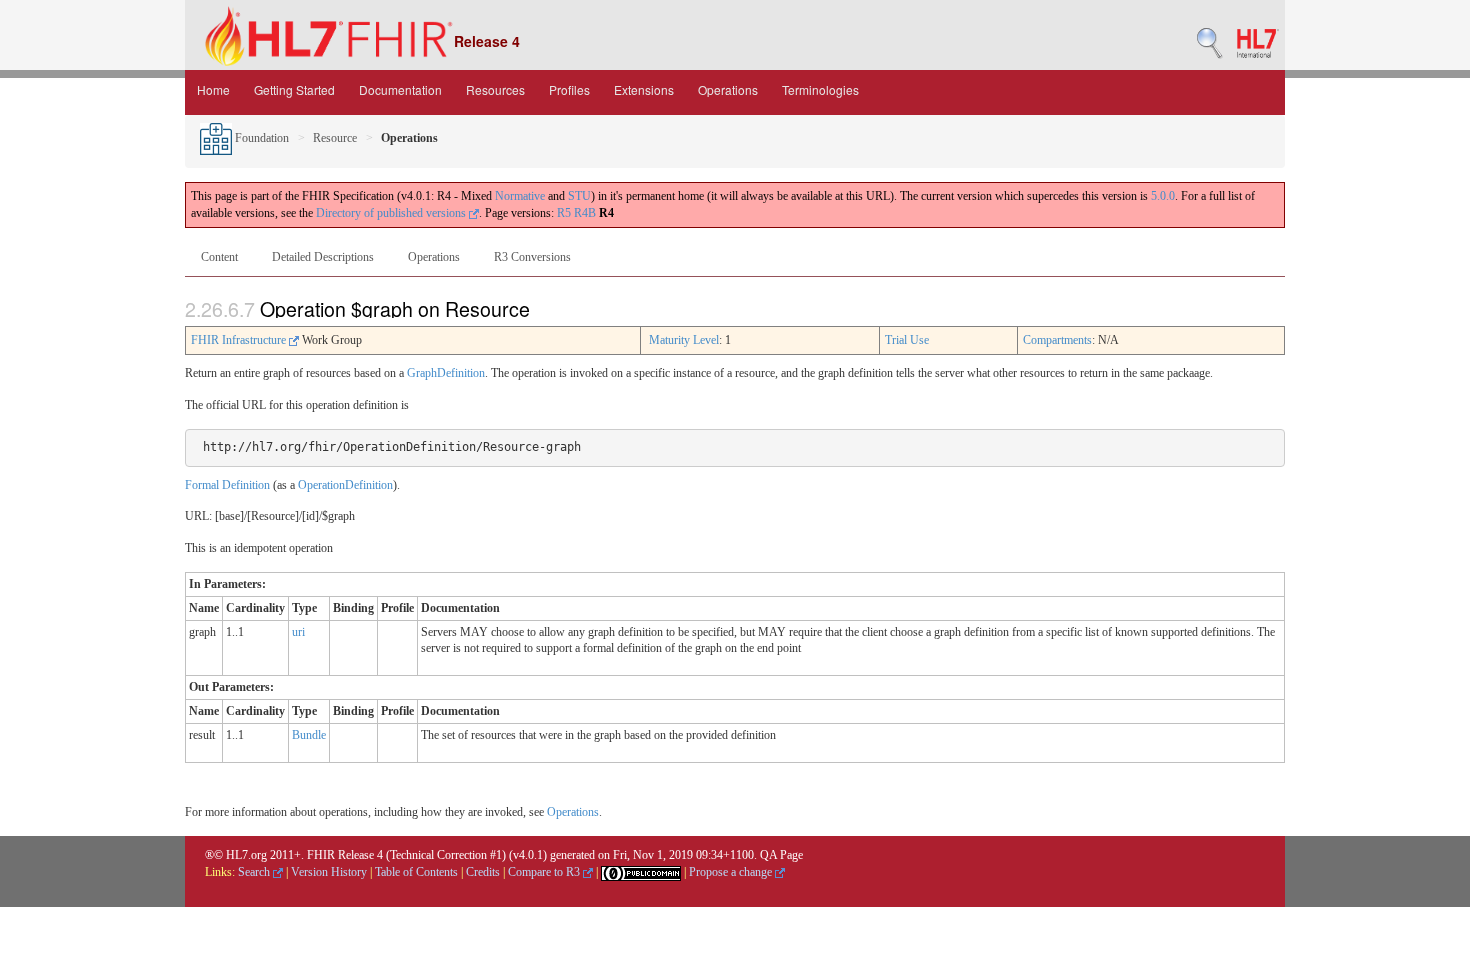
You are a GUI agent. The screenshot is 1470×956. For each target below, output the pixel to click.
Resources (495, 89)
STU (579, 196)
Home (213, 89)
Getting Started (294, 89)
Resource (335, 138)
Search (255, 872)
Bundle (309, 735)
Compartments (1057, 340)
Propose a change (732, 872)
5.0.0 (1163, 196)
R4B (585, 213)
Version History (329, 872)
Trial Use (907, 340)
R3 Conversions (532, 257)
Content (219, 257)
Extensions (644, 89)
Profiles (569, 89)
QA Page (781, 855)
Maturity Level (684, 340)
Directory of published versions (392, 213)
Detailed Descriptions (323, 257)
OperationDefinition (345, 485)
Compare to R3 (545, 872)
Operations (728, 89)
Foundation (260, 138)
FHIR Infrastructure (240, 340)
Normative (520, 196)
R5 (564, 213)
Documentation (400, 89)
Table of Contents (416, 872)
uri (298, 632)
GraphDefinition (446, 373)
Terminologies (820, 89)
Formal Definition (227, 485)
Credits (483, 872)
